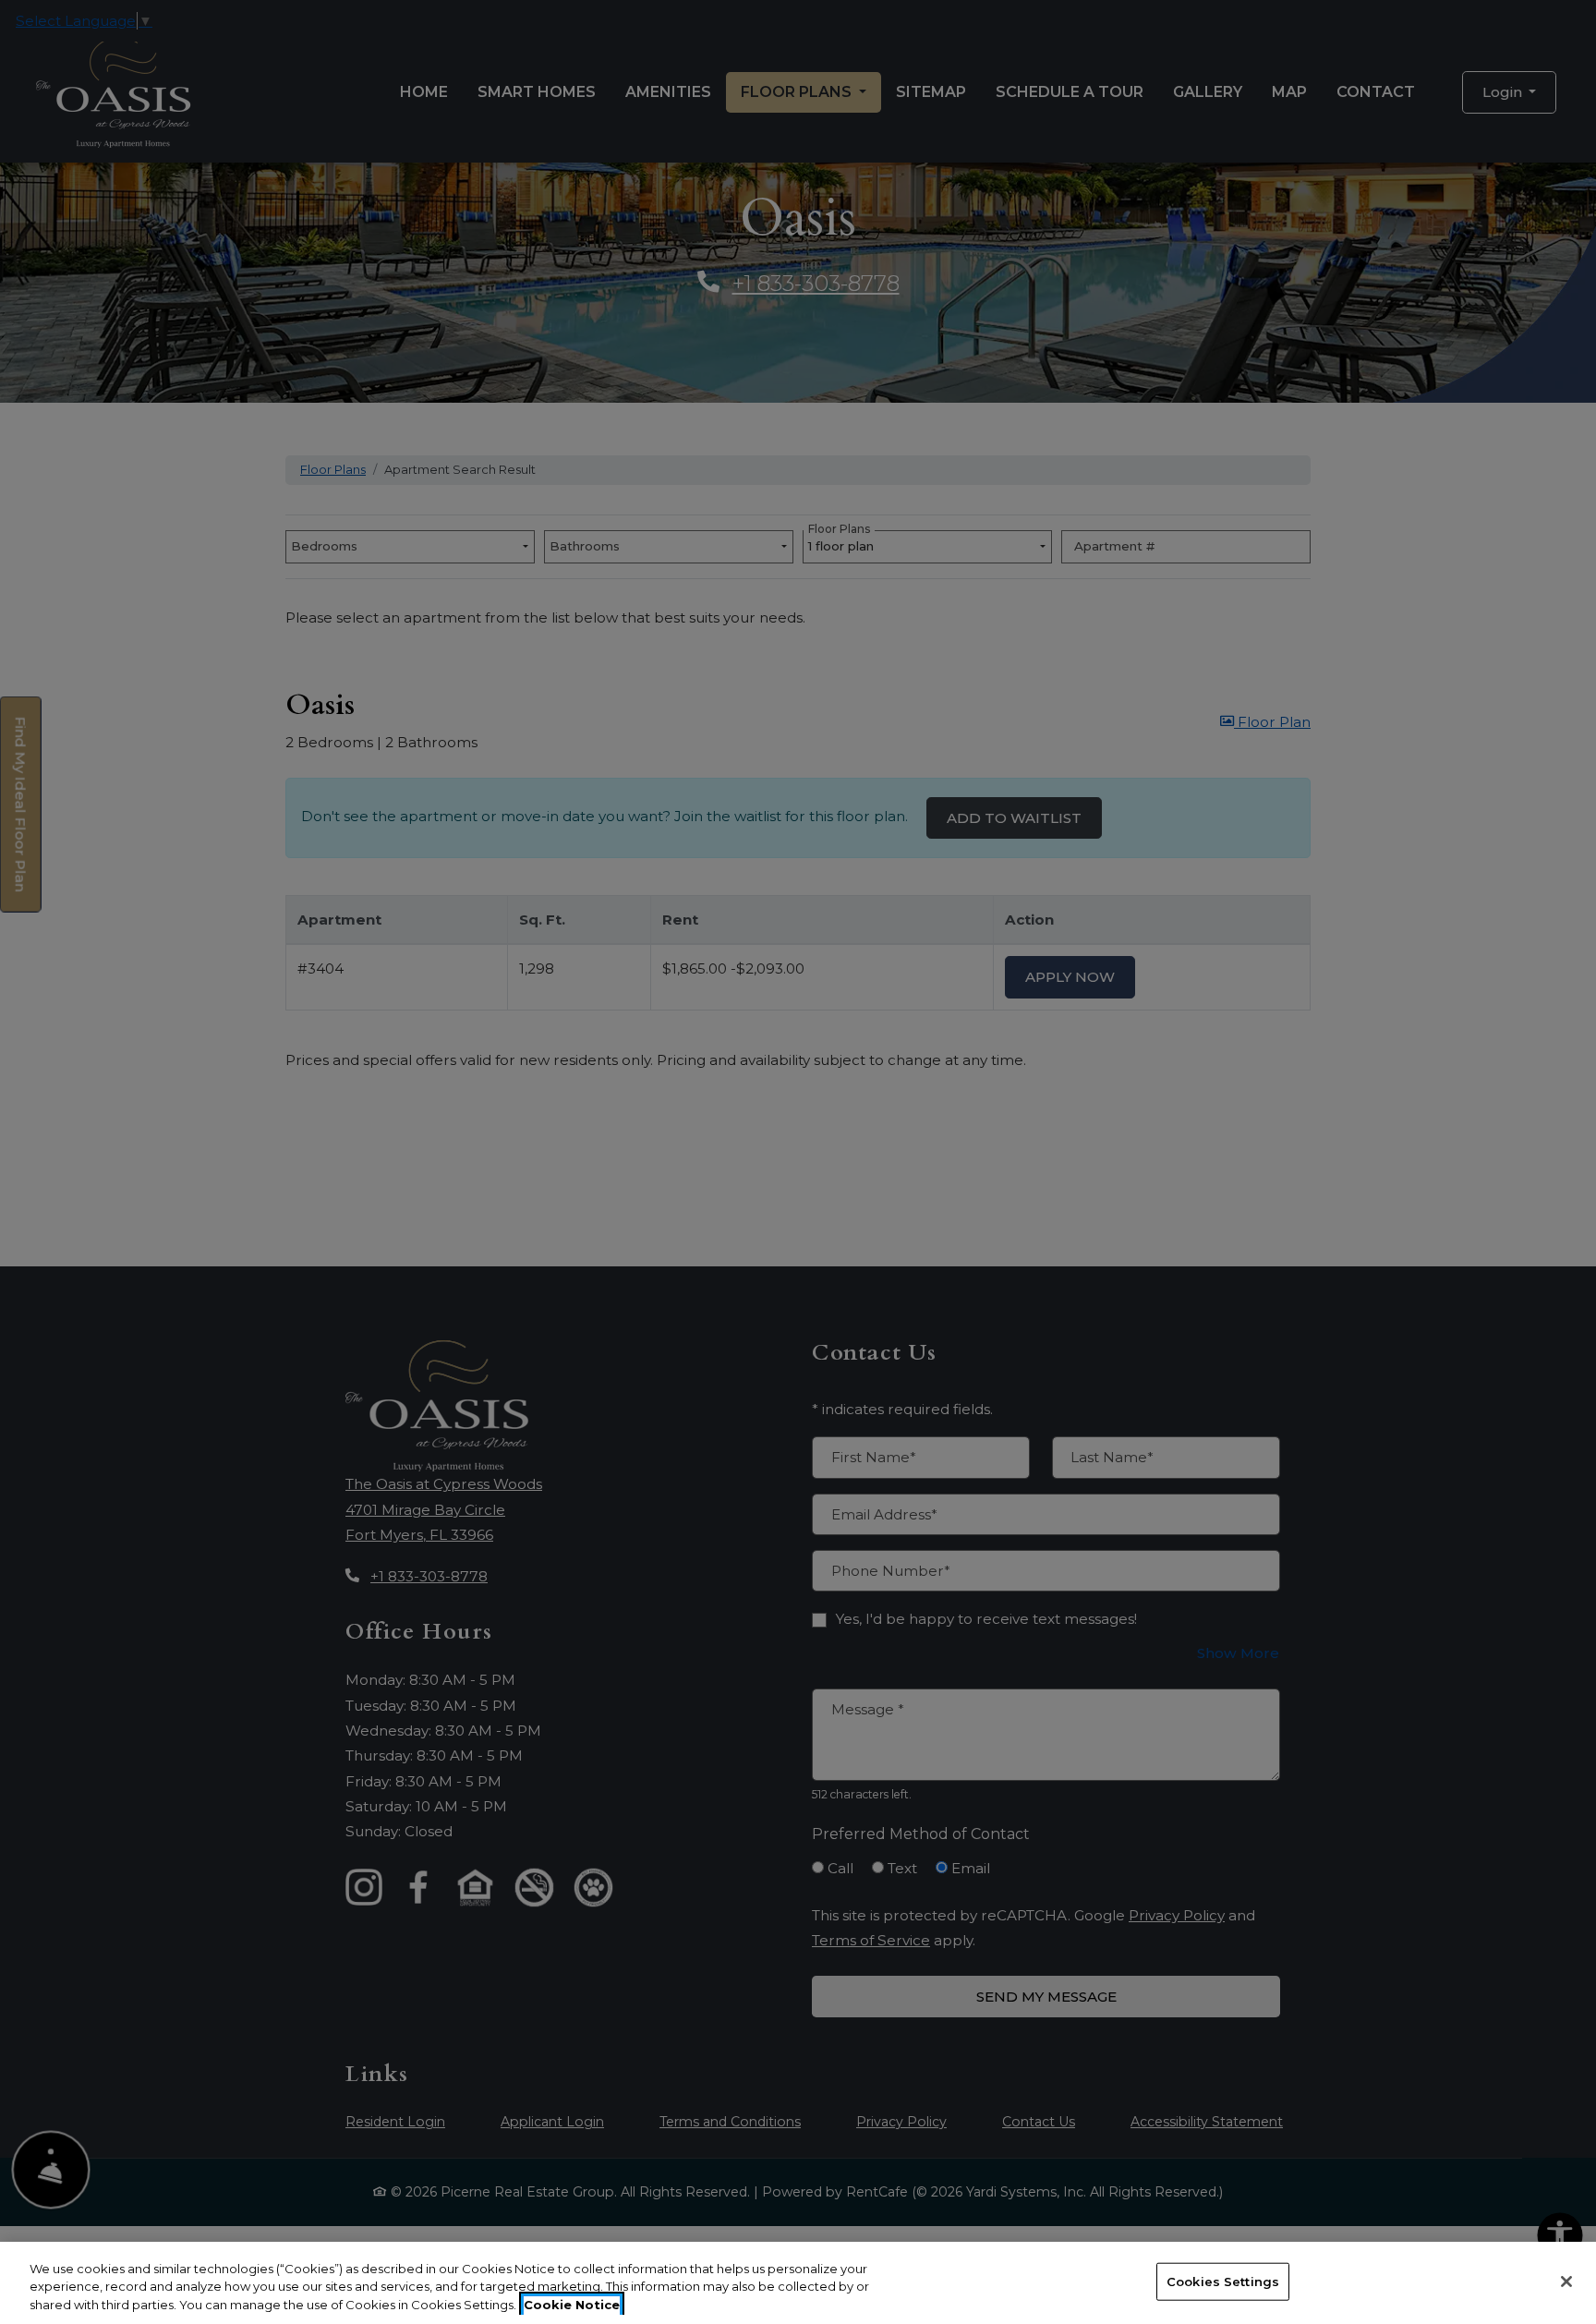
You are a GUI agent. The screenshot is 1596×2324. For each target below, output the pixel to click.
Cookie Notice (572, 2305)
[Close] (1566, 2282)
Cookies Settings (1223, 2281)
